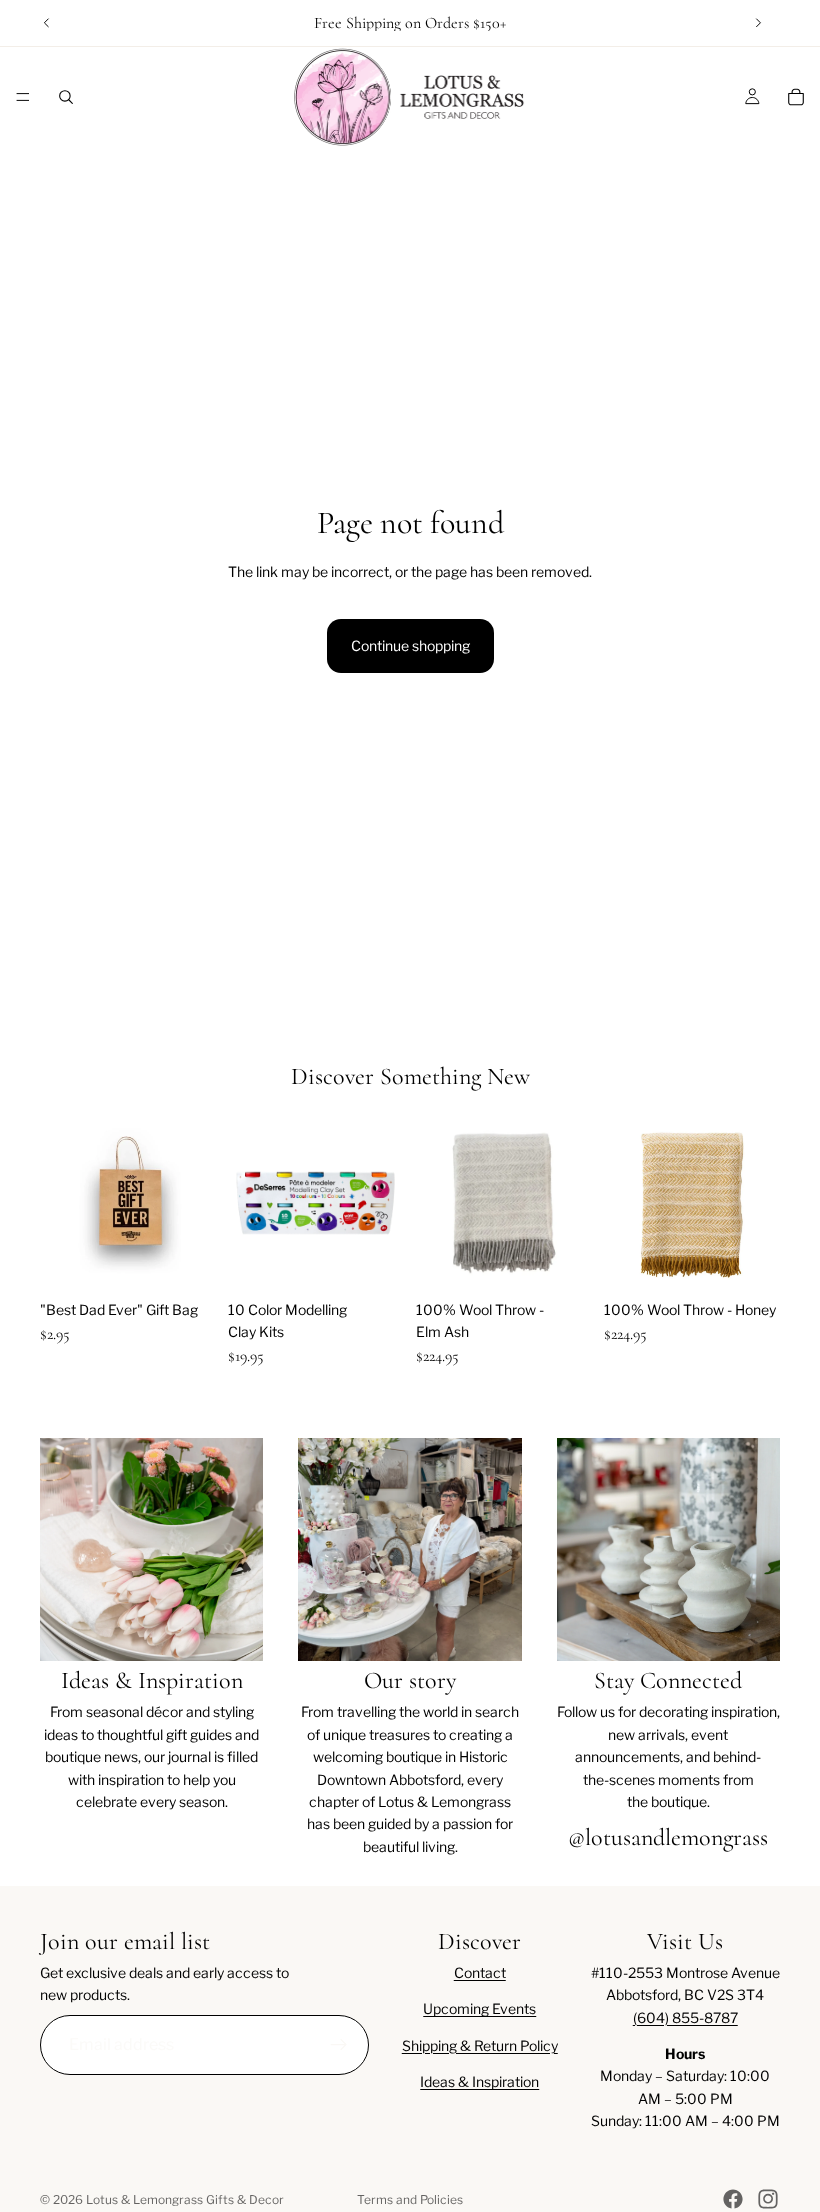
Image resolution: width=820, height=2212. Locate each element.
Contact (480, 1972)
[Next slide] (758, 23)
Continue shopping (410, 645)
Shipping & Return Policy (480, 2045)
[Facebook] (733, 2199)
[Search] (66, 97)
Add (202, 1259)
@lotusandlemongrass (668, 1837)
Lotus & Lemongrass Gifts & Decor (185, 2199)
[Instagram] (768, 2199)
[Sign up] (339, 2045)
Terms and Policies (410, 2199)
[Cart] (796, 97)
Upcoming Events (479, 2008)
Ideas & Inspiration (479, 2081)
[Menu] (23, 97)
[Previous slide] (47, 23)
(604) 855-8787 (685, 2017)
